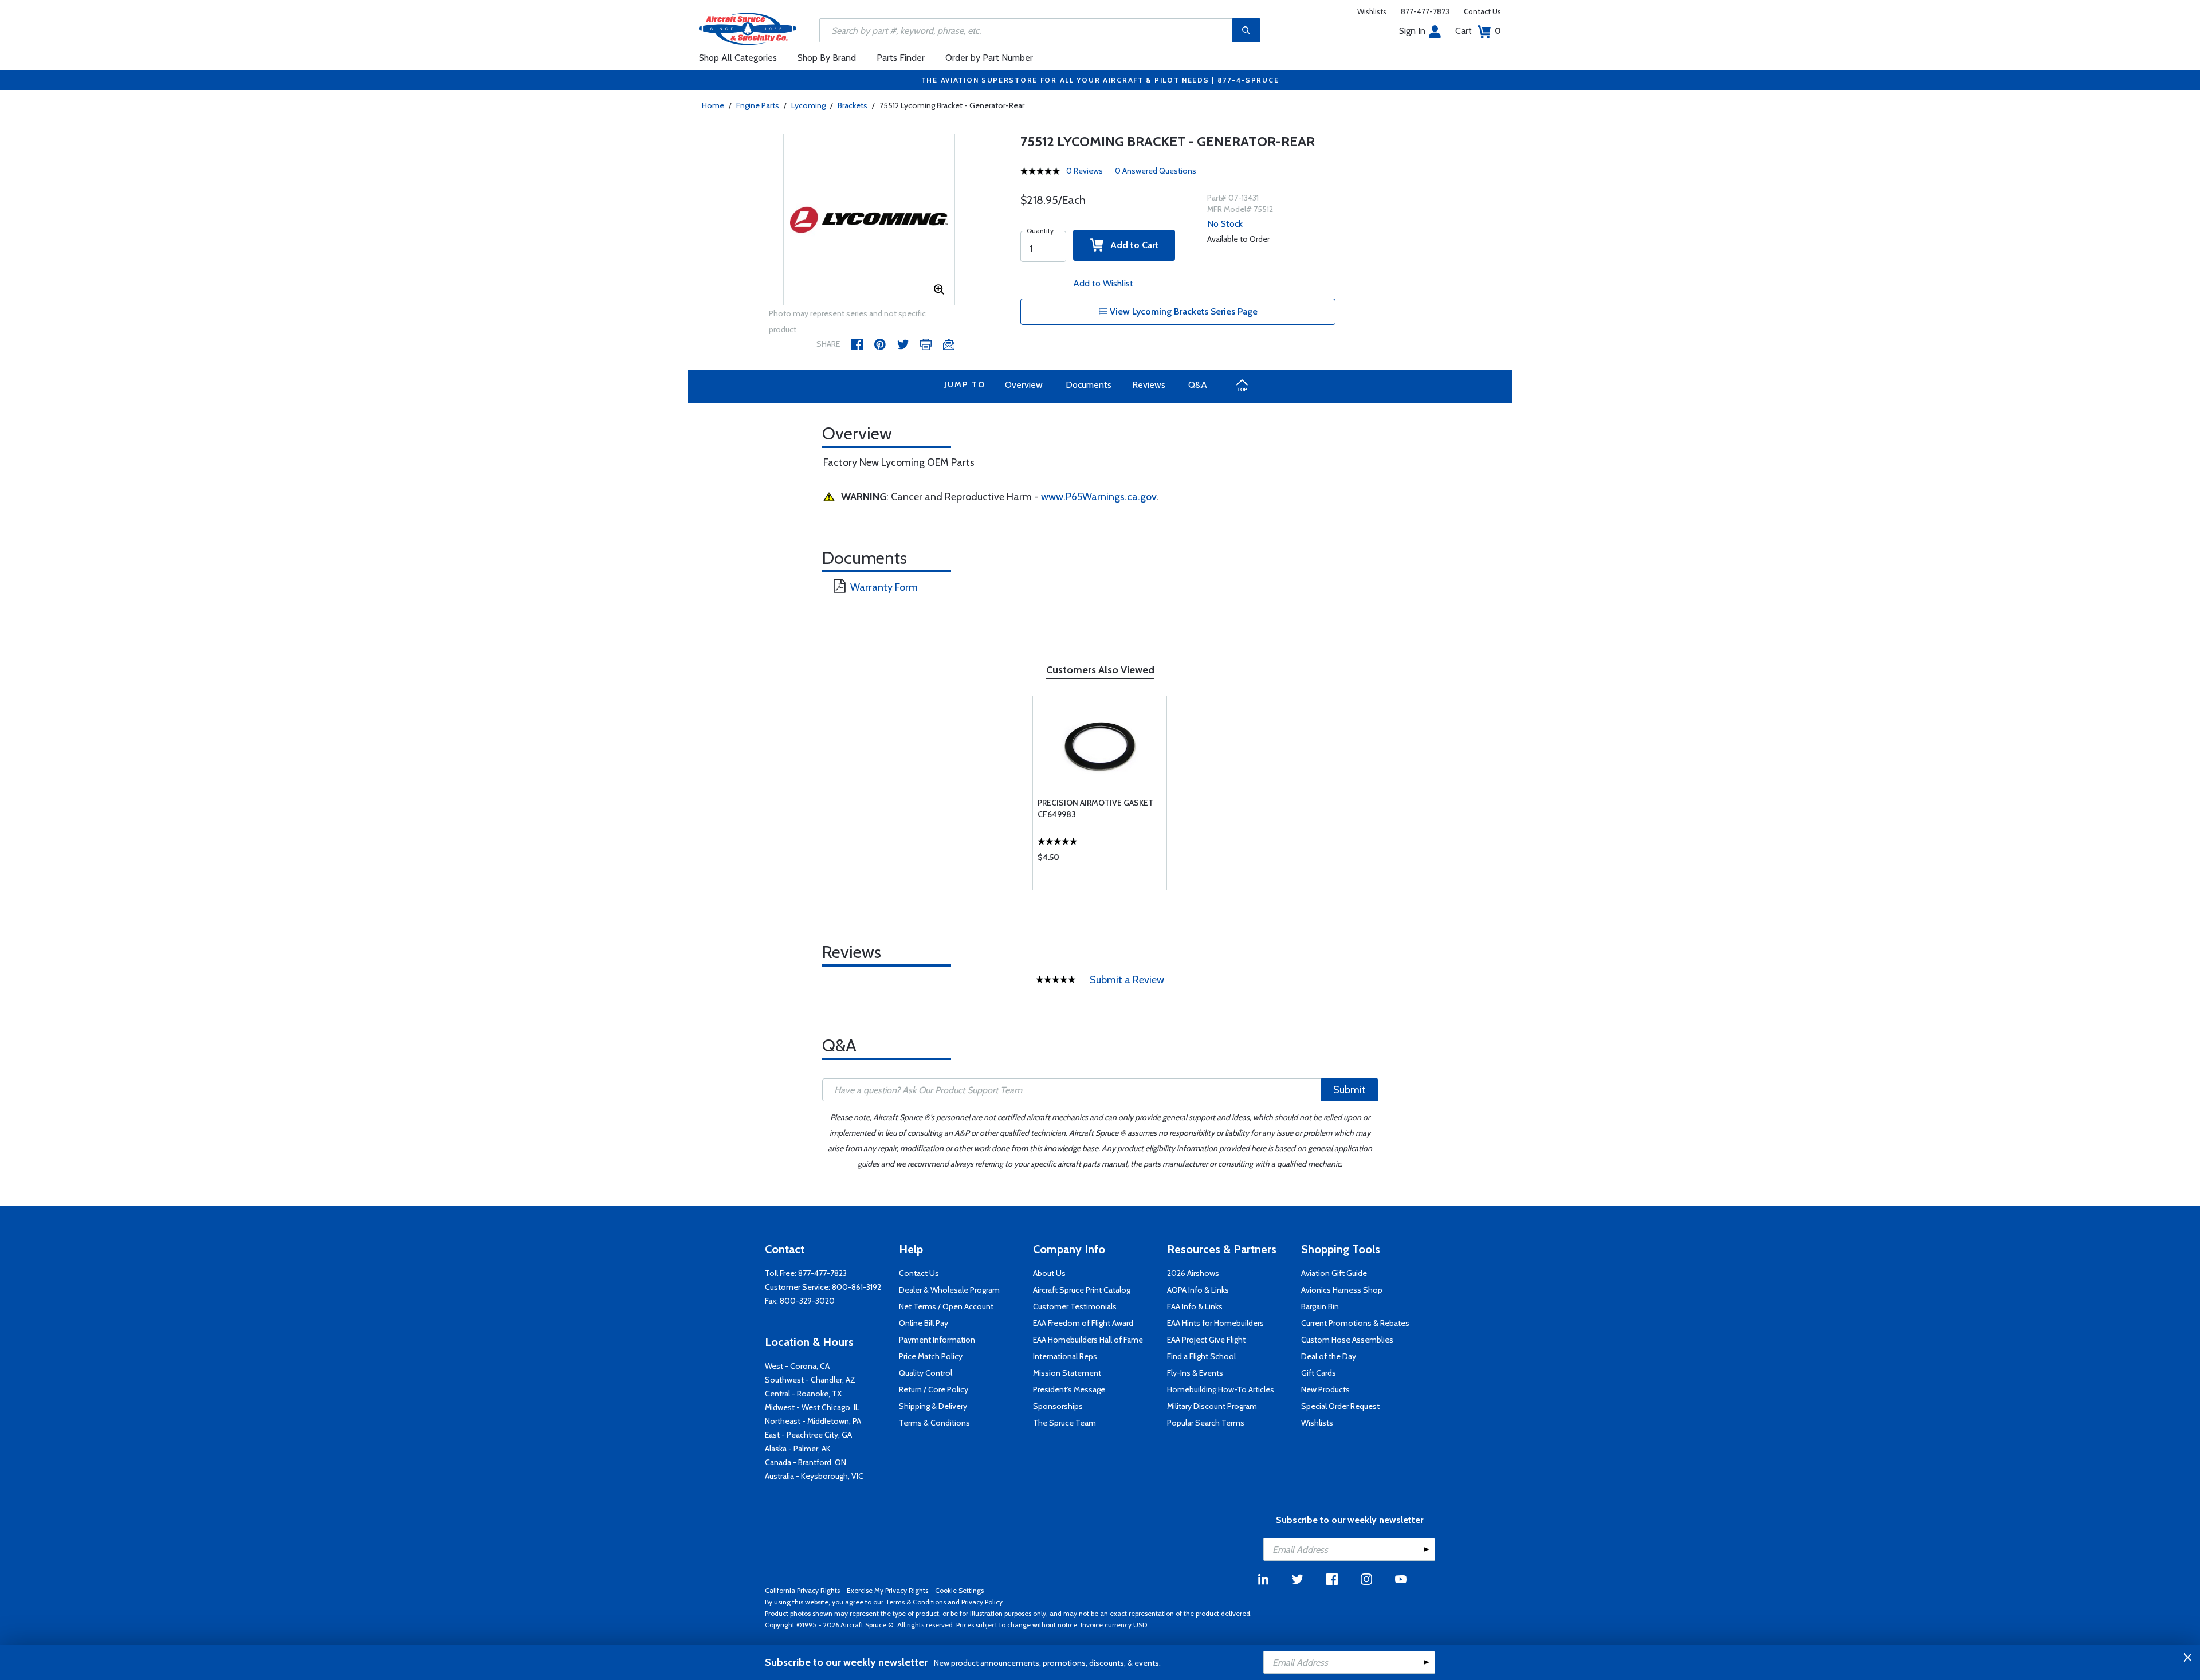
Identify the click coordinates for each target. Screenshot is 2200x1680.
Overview (1024, 385)
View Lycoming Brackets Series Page (1182, 311)
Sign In (1412, 31)
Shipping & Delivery (933, 1406)
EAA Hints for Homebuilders (1215, 1323)
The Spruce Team (1064, 1423)
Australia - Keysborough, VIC (814, 1476)
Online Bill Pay (924, 1323)
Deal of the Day (1329, 1356)
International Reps (1065, 1356)
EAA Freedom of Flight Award (1083, 1323)
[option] (869, 220)
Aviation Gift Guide (1334, 1273)
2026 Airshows (1193, 1273)
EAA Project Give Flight (1206, 1340)
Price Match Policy (931, 1356)
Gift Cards (1319, 1373)
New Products (1325, 1389)
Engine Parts (758, 105)
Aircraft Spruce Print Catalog (1082, 1290)
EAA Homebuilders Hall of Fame (1088, 1340)
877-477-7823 (1425, 11)
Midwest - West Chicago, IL (812, 1407)
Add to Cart (1131, 245)
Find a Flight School (1201, 1356)
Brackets (852, 105)
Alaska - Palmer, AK (798, 1449)
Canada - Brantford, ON (806, 1462)
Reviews (1149, 385)
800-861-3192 (857, 1287)
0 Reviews (1085, 171)
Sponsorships (1058, 1406)
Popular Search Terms (1206, 1423)
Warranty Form (884, 587)
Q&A (1198, 385)
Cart (1478, 31)
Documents (1089, 385)
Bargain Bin (1320, 1306)
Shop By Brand (827, 58)
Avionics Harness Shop (1342, 1290)
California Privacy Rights (802, 1590)
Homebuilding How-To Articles (1221, 1389)
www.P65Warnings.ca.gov (1099, 497)
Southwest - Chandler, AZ (810, 1380)
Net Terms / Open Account (946, 1306)
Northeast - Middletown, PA (813, 1421)
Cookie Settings (959, 1590)
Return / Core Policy (934, 1389)
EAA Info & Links (1195, 1306)
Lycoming (808, 105)
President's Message (1069, 1389)
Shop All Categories (738, 58)
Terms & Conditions (934, 1423)
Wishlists (1372, 11)
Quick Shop (1100, 860)
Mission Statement (1067, 1373)
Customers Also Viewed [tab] (1100, 670)
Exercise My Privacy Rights (887, 1590)
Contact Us (1482, 11)
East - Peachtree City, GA (808, 1435)
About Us (1049, 1273)
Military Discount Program (1212, 1406)
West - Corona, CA (797, 1366)
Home (713, 105)
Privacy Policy (982, 1602)
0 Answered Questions (1156, 171)
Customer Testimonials (1075, 1306)
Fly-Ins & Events (1195, 1373)
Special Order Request (1340, 1406)
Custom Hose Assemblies (1347, 1340)
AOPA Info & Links (1198, 1290)
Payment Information (937, 1340)
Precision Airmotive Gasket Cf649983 (1095, 808)
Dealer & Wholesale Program (949, 1290)
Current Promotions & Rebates (1355, 1323)
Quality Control (926, 1373)
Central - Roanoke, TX (803, 1394)
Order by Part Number (989, 58)
